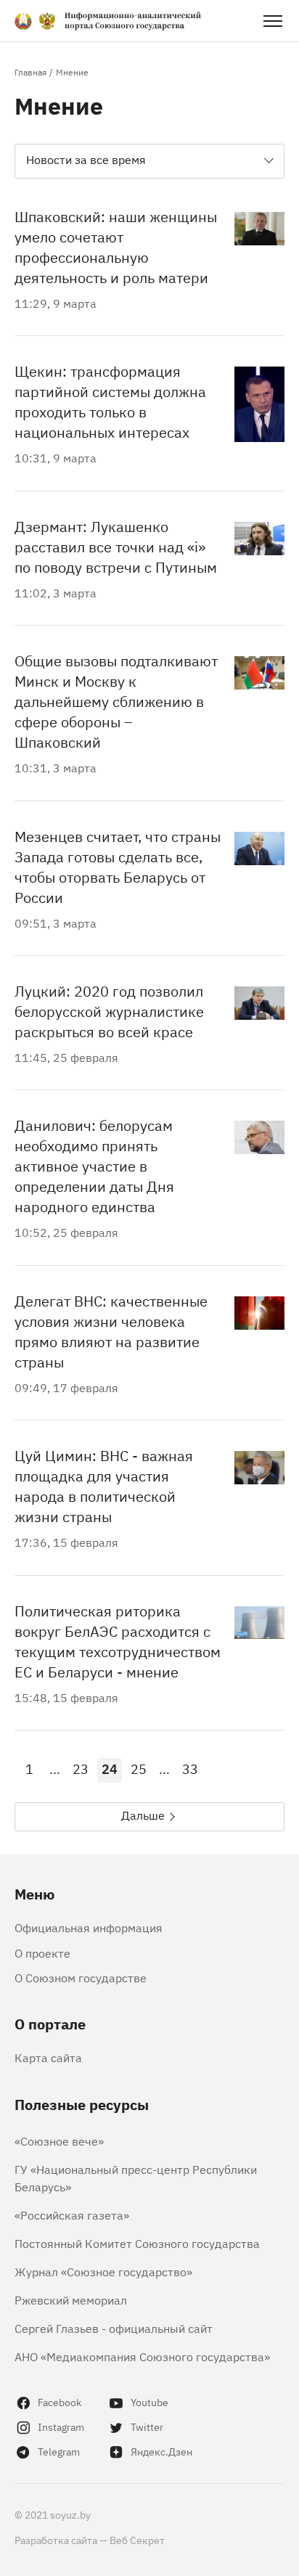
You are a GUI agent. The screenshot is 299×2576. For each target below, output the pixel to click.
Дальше (143, 1815)
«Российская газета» (72, 2215)
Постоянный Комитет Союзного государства (137, 2243)
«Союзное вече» (59, 2140)
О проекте (42, 1953)
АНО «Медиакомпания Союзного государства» (142, 2356)
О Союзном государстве (81, 1977)
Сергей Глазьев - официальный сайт (114, 2328)
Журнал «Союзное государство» (103, 2271)
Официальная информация (89, 1927)
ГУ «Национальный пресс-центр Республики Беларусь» (136, 2178)
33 (190, 1768)
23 (81, 1768)
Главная (30, 72)
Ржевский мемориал (71, 2299)
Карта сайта (48, 2057)
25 (139, 1768)
